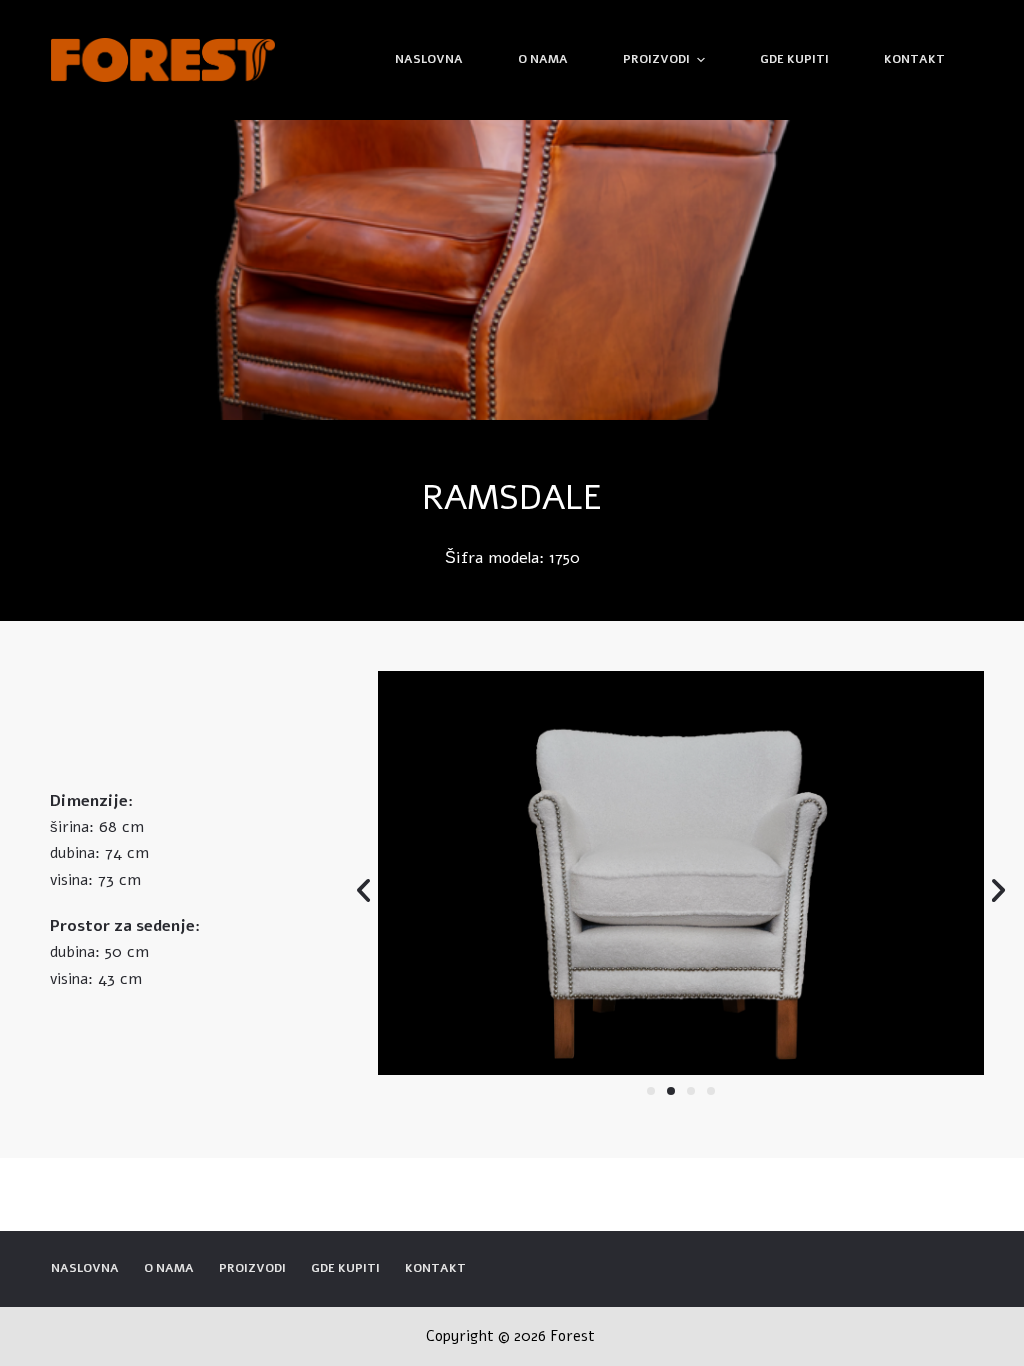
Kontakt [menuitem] (914, 59)
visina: (71, 880)
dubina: (75, 853)
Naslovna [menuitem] (429, 59)
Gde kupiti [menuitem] (794, 59)
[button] (651, 1091)
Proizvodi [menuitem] (656, 59)
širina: (72, 827)
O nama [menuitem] (543, 59)
